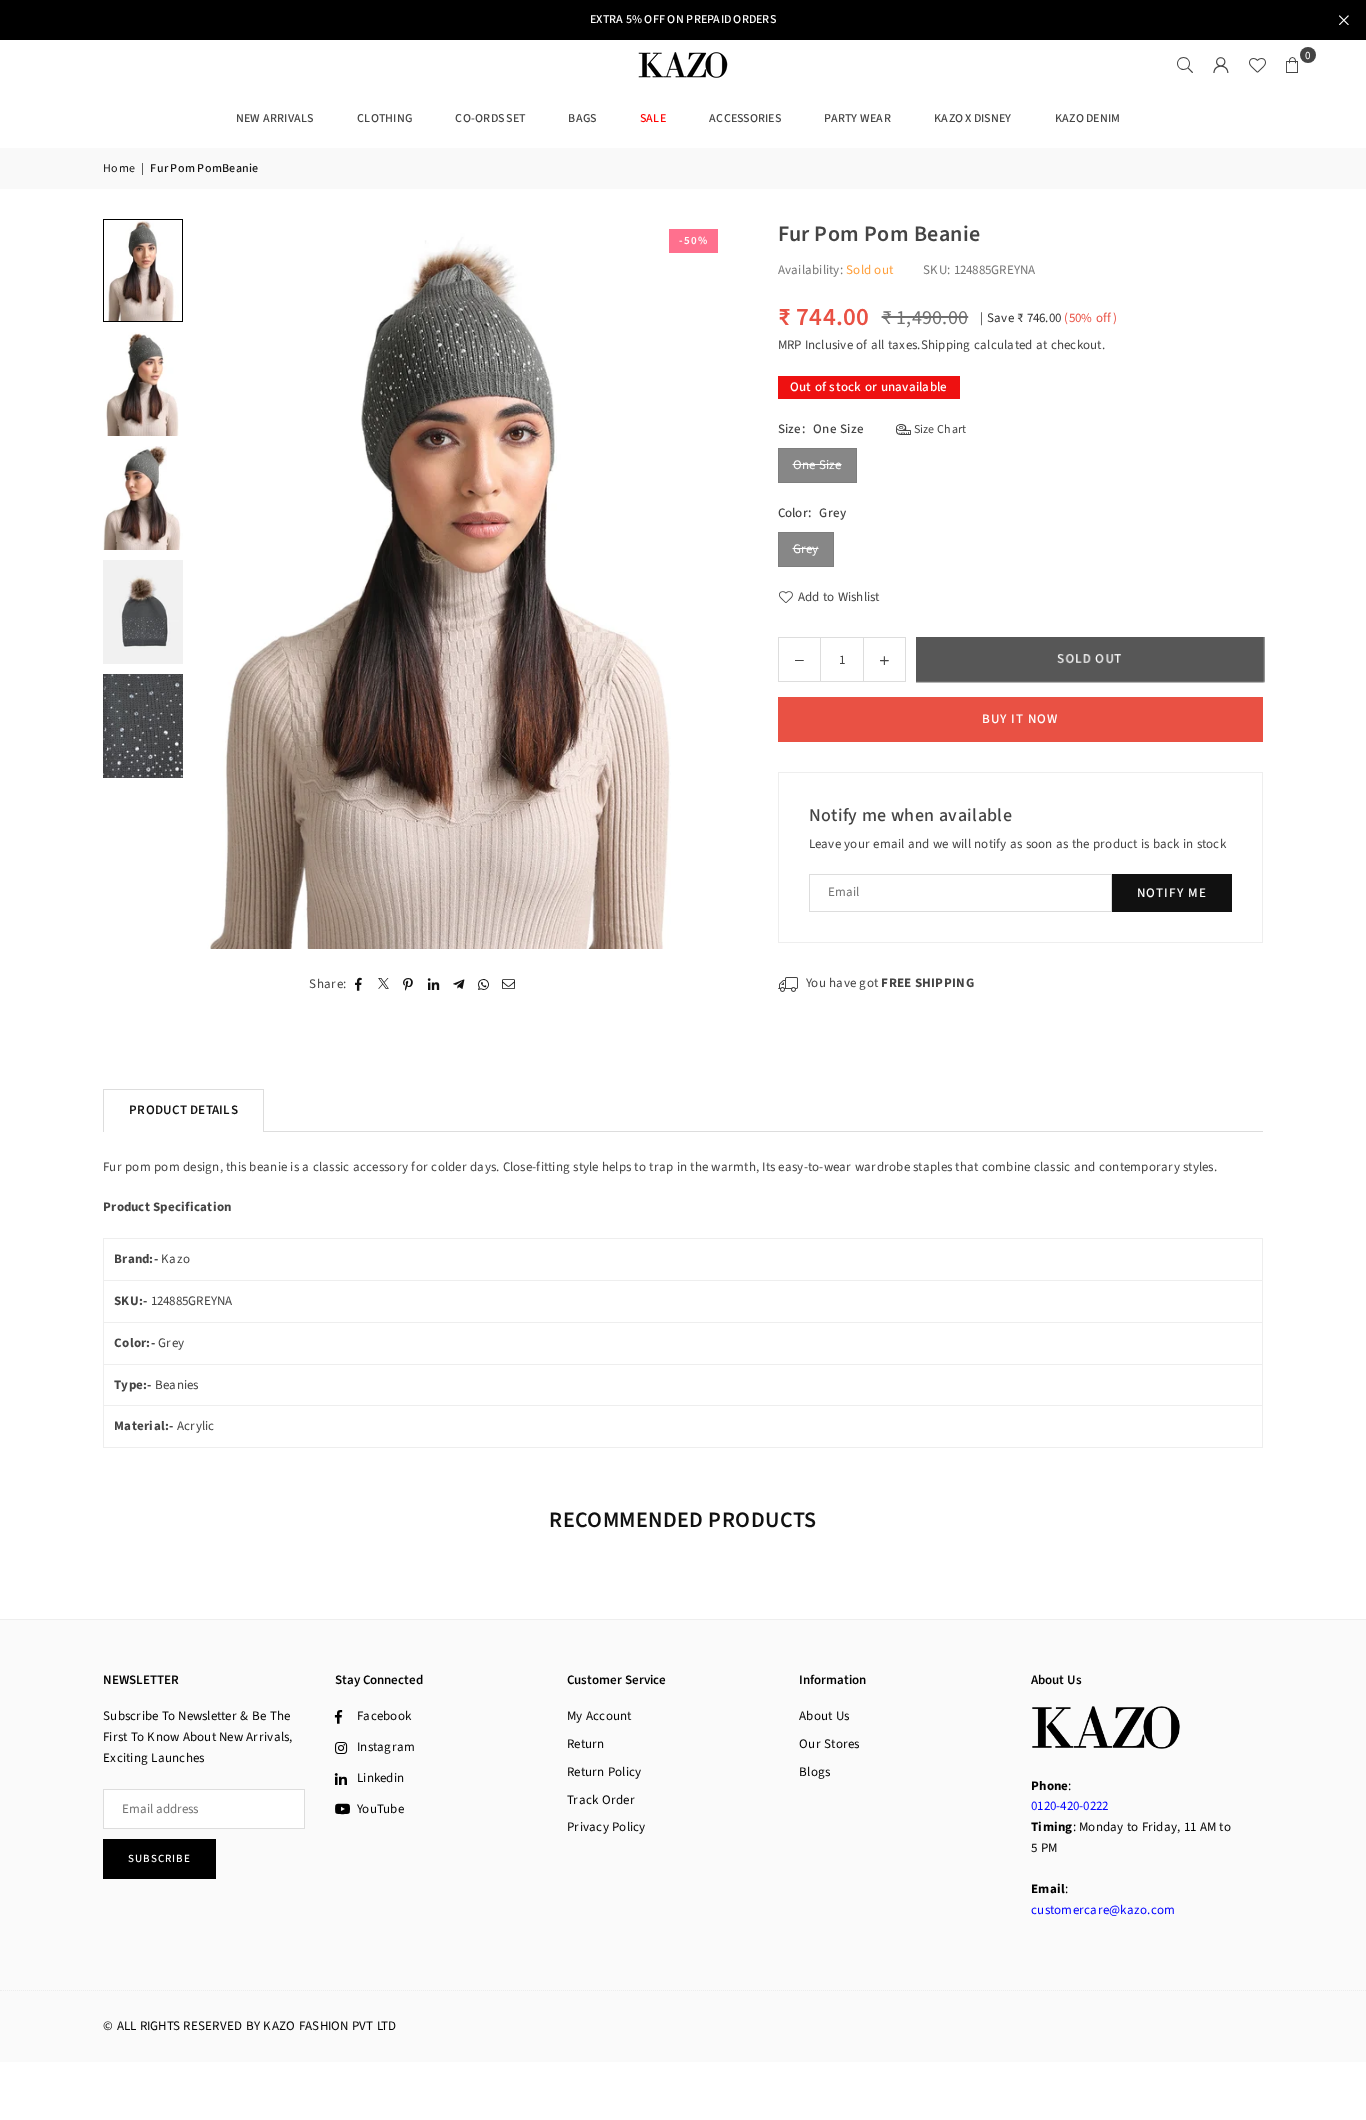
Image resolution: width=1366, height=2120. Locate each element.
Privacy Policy (606, 1827)
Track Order (601, 1800)
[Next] (700, 584)
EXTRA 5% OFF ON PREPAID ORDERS (683, 20)
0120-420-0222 (1069, 1806)
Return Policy (604, 1772)
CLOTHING (384, 118)
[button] (1293, 65)
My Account (599, 1716)
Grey (806, 549)
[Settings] (1221, 65)
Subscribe (159, 1858)
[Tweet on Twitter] (383, 984)
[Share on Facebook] (358, 984)
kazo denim (1088, 118)
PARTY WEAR (857, 118)
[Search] (1185, 65)
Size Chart (938, 429)
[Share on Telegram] (458, 984)
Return (586, 1744)
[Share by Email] (508, 984)
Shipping (946, 345)
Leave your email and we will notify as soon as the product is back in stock (1018, 844)
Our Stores (829, 1744)
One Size (817, 465)
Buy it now (1020, 719)
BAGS (582, 118)
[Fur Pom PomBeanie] (143, 270)
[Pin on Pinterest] (408, 984)
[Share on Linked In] (433, 984)
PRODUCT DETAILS (183, 1110)
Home (119, 168)
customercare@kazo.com (1103, 1910)
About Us (824, 1716)
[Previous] (220, 584)
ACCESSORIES (745, 118)
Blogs (814, 1772)
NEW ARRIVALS (275, 118)
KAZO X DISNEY (972, 118)
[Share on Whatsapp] (483, 984)
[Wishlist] (1257, 65)
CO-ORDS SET (490, 118)
